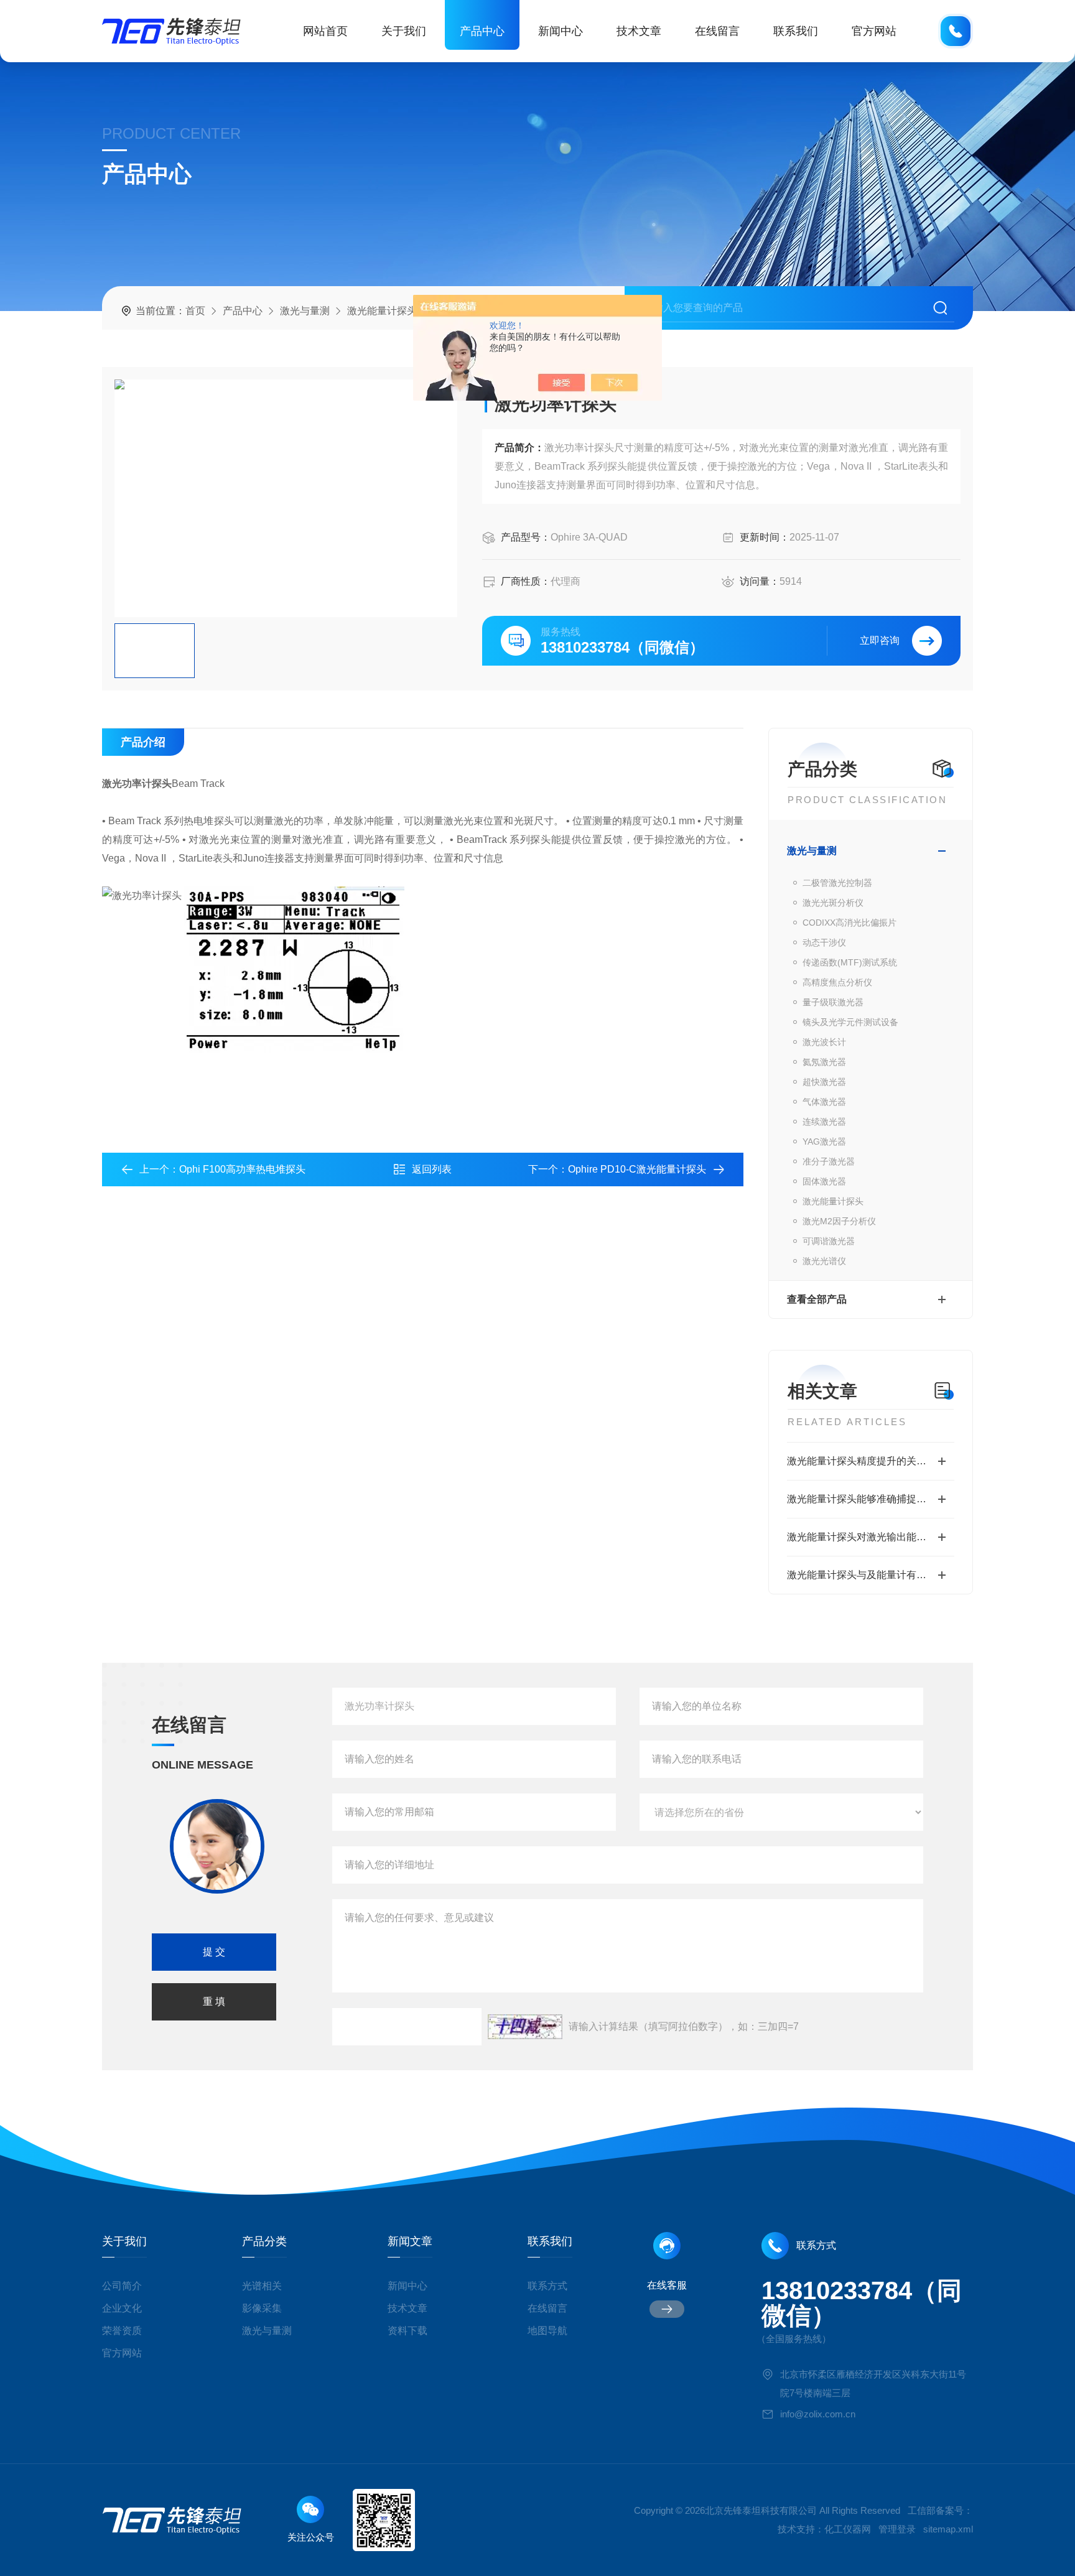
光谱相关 (262, 2286)
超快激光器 (824, 1082)
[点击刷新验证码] (525, 2027)
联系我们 (796, 31)
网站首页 (325, 31)
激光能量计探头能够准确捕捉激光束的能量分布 (871, 1499)
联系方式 (547, 2286)
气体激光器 (824, 1102)
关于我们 (404, 31)
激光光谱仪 (824, 1261)
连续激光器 (824, 1122)
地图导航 (547, 2331)
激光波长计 (824, 1042)
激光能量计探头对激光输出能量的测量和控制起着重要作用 (871, 1537)
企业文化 (122, 2308)
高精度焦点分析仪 (837, 982)
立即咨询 (880, 640)
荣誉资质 (122, 2331)
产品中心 (482, 31)
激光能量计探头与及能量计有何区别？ (871, 1575)
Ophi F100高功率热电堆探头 (242, 1169)
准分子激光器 (829, 1161)
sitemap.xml (948, 2529)
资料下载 (407, 2331)
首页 (195, 311)
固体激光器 (824, 1181)
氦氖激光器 (824, 1062)
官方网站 (874, 31)
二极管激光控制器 (837, 883)
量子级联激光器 (833, 1002)
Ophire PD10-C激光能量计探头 (637, 1169)
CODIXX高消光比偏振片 (849, 923)
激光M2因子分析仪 (839, 1221)
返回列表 (432, 1169)
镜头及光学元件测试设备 (850, 1022)
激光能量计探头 (382, 311)
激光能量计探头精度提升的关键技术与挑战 (871, 1461)
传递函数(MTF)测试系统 (850, 962)
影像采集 (262, 2308)
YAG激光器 (824, 1142)
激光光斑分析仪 (833, 903)
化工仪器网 (848, 2529)
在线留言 (717, 31)
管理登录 (897, 2529)
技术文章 (639, 31)
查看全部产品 (817, 1299)
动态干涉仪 (824, 942)
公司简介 (122, 2286)
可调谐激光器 (829, 1241)
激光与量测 (305, 311)
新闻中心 (561, 31)
